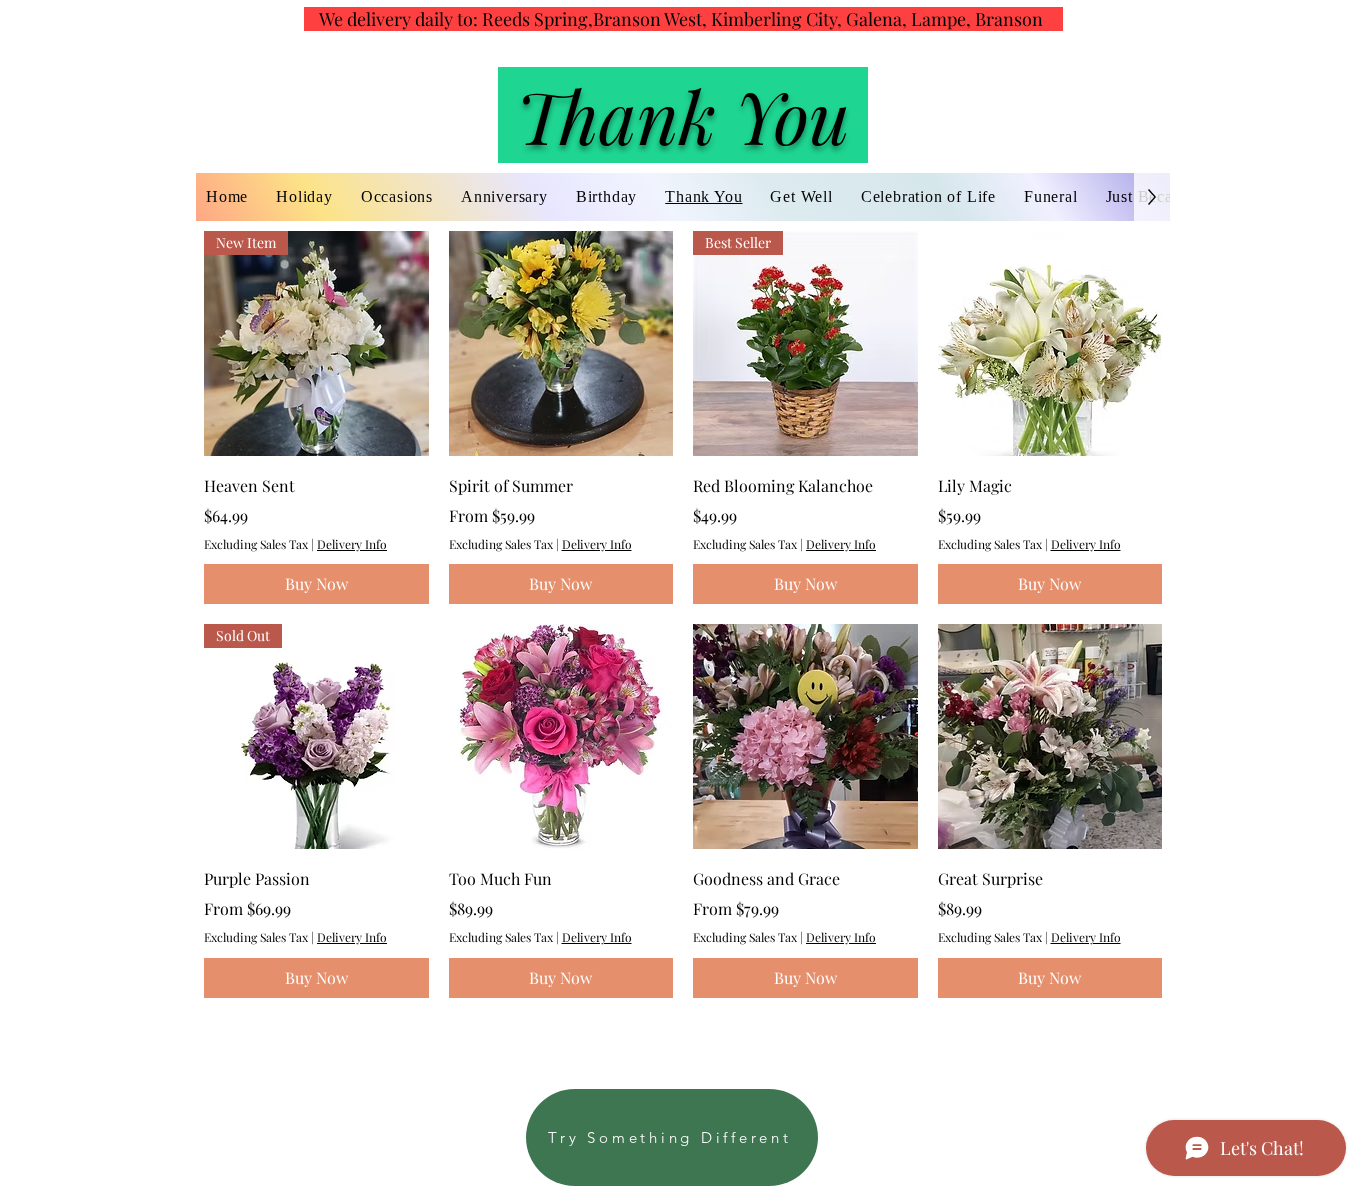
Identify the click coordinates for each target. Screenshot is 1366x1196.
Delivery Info (352, 544)
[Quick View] (561, 343)
